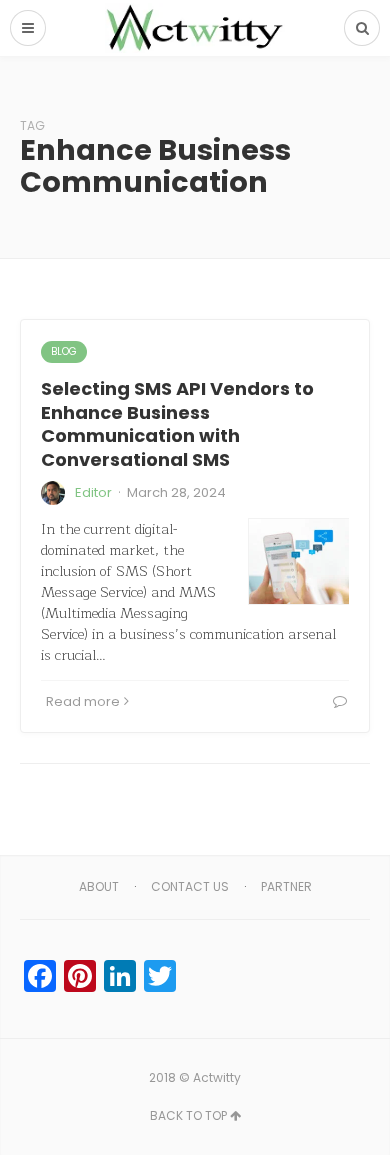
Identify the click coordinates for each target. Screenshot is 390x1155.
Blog (64, 351)
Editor (93, 492)
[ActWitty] (195, 28)
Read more (83, 701)
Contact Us (190, 886)
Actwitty (217, 1077)
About (99, 886)
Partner (286, 886)
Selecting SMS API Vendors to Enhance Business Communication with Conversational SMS (177, 423)
